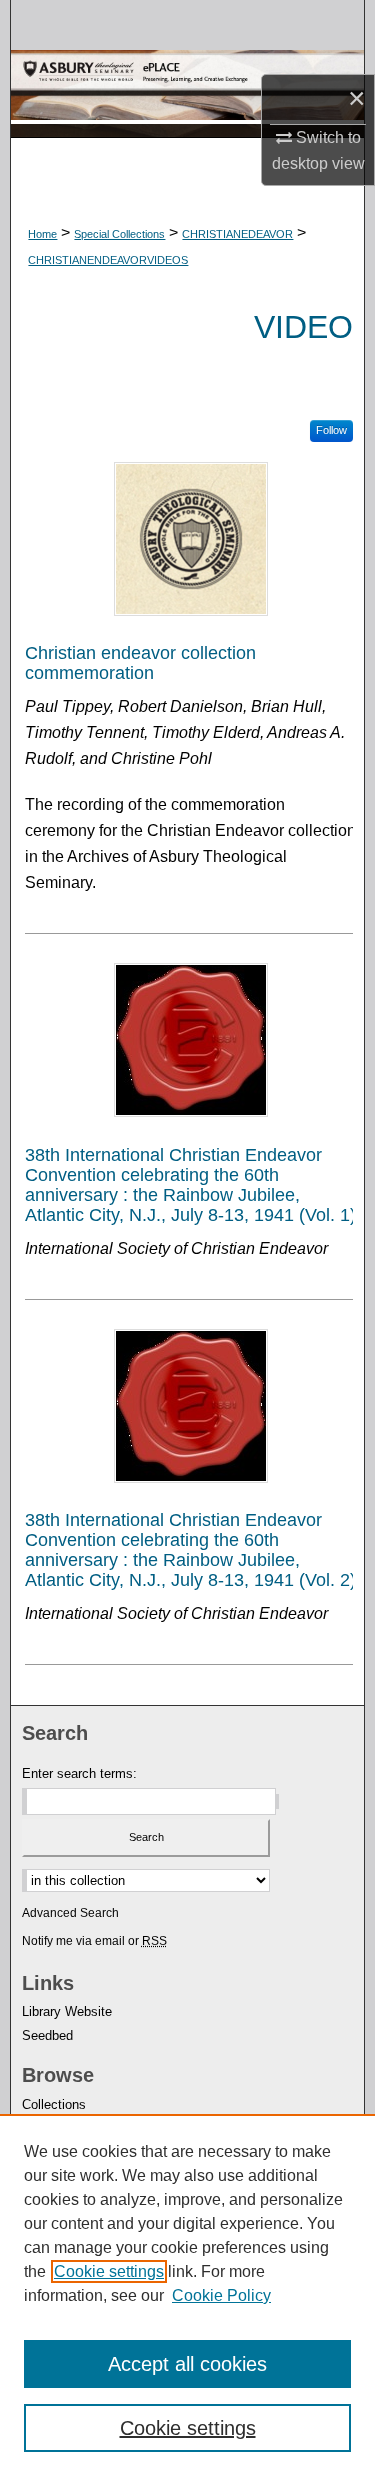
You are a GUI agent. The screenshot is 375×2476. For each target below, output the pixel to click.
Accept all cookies (187, 2364)
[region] (187, 2295)
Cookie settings (109, 2271)
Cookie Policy (221, 2295)
